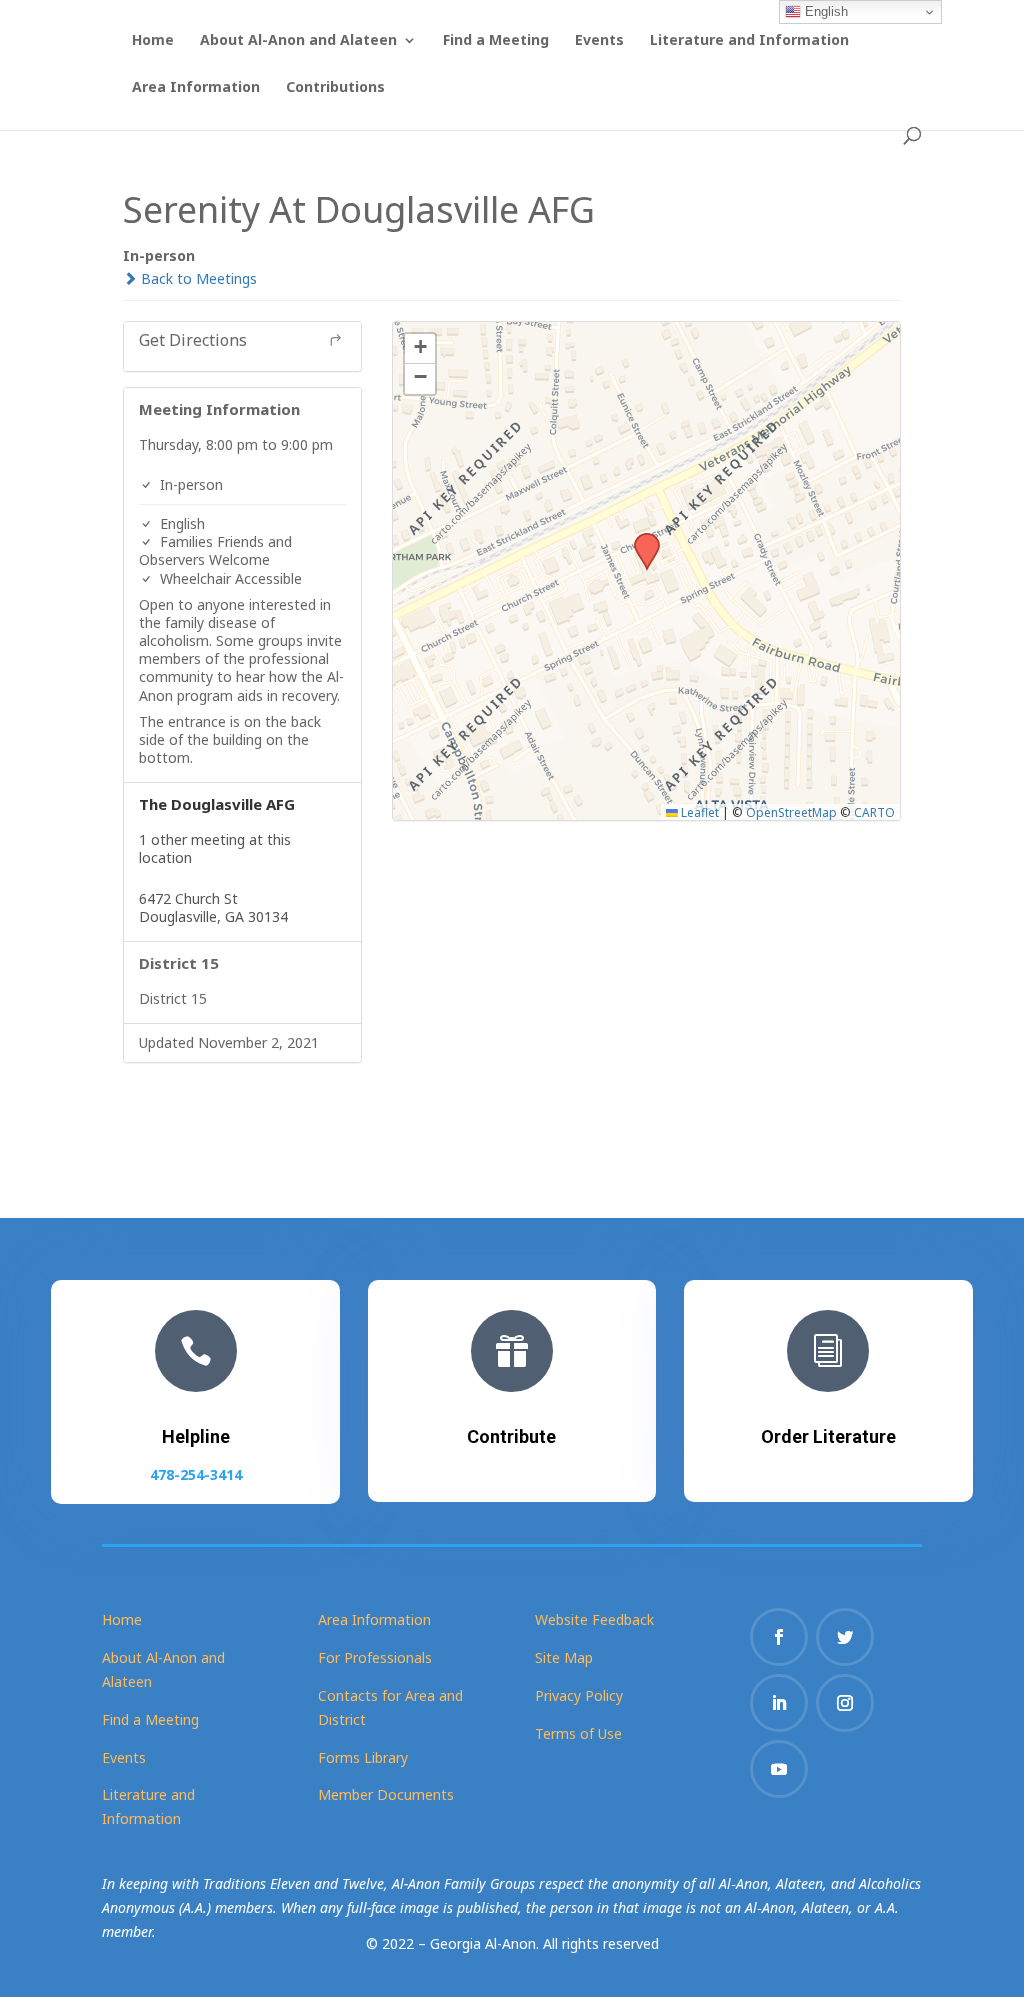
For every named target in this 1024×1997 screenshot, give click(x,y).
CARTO (874, 812)
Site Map (564, 1657)
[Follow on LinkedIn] (779, 1703)
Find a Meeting (496, 41)
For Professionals (375, 1657)
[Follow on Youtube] (779, 1769)
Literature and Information (749, 41)
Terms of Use (578, 1733)
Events (599, 41)
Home (153, 41)
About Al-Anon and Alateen (298, 41)
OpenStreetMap (791, 812)
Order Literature (828, 1436)
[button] (640, 539)
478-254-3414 (196, 1474)
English (824, 11)
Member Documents (386, 1794)
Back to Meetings (197, 278)
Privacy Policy (579, 1695)
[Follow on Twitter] (845, 1637)
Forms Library (363, 1757)
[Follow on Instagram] (845, 1703)
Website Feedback (594, 1619)
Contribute (511, 1436)
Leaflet (698, 812)
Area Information (196, 88)
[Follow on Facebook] (779, 1637)
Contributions (335, 88)
